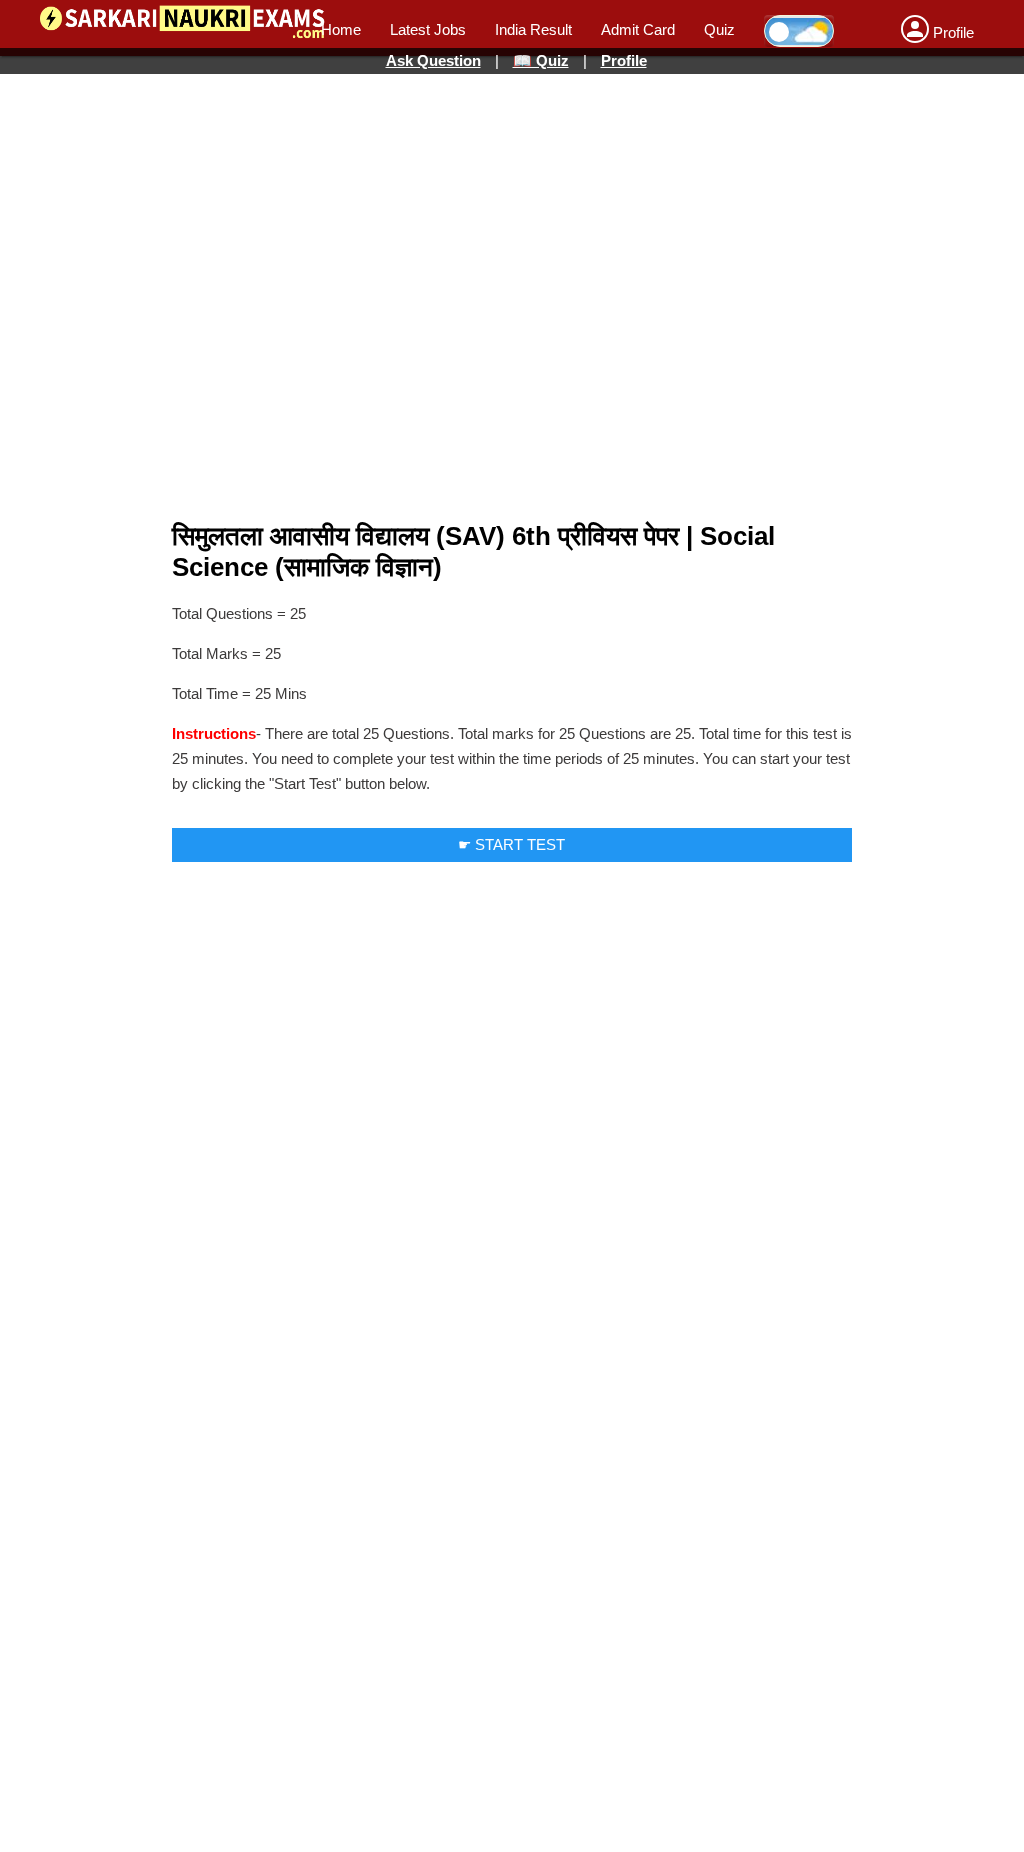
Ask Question (433, 60)
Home (341, 29)
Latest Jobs (428, 29)
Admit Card (638, 29)
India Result (533, 29)
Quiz (719, 29)
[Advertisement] (512, 148)
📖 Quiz (541, 60)
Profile (624, 60)
